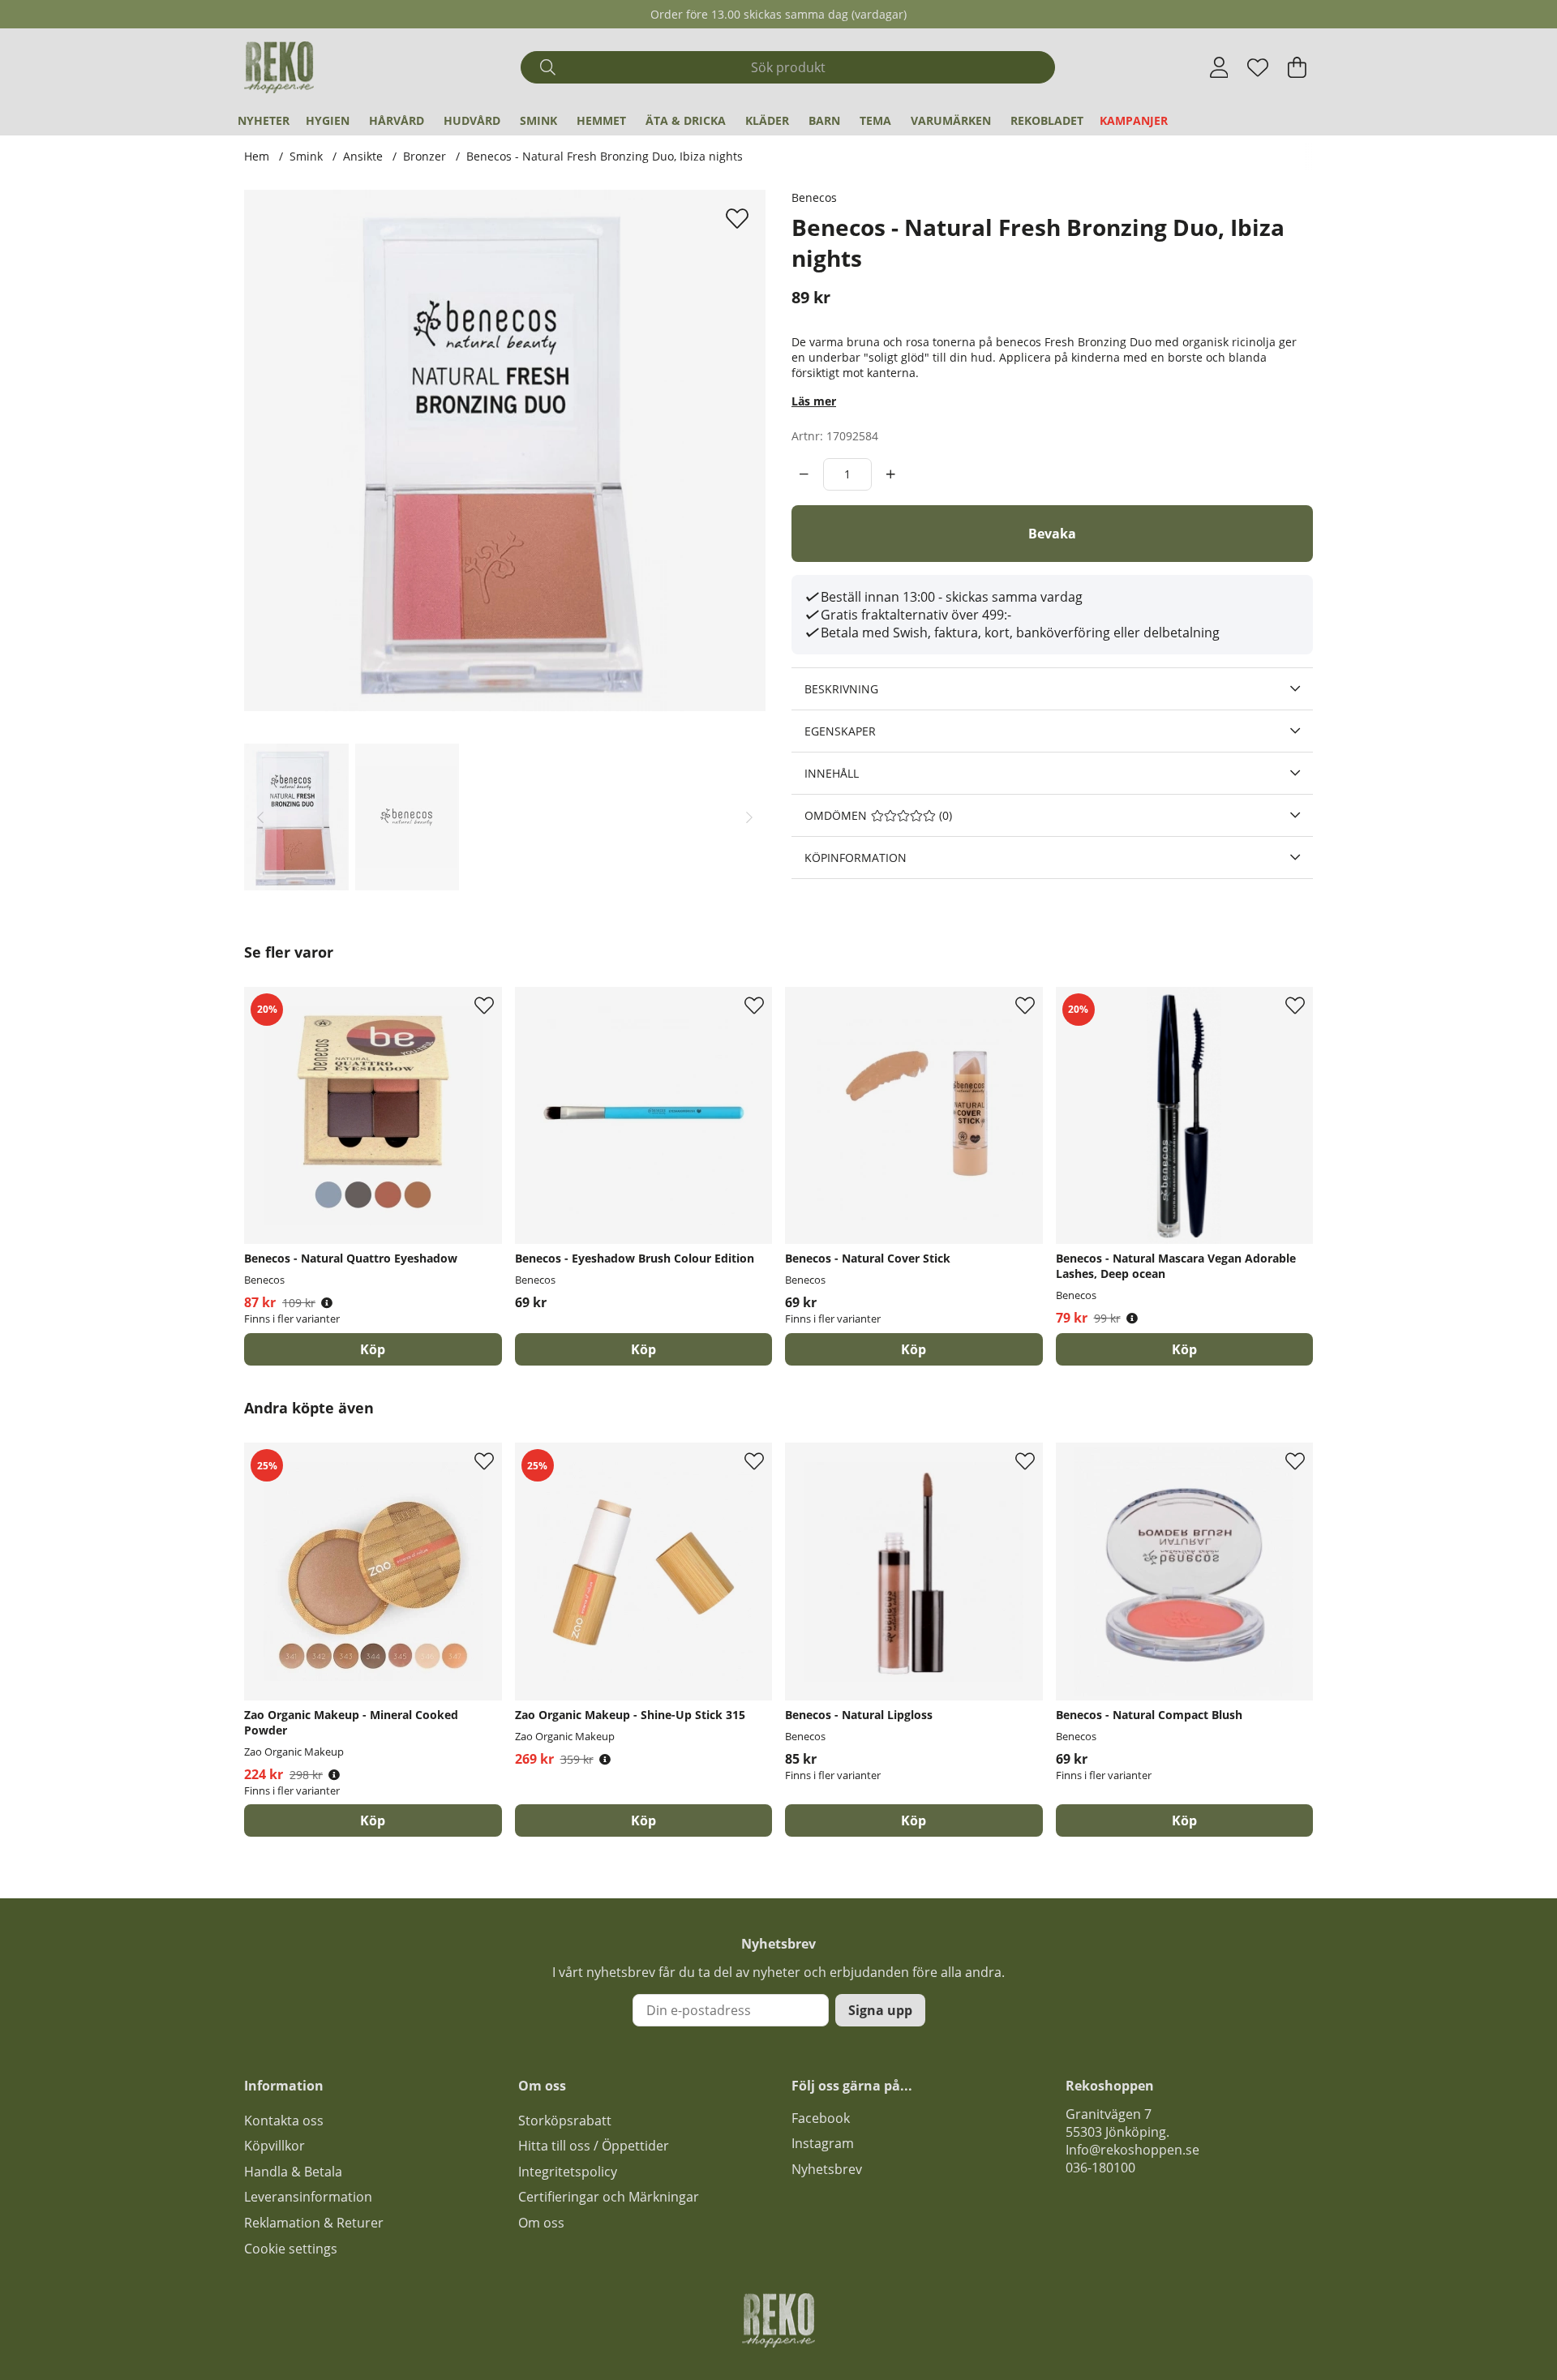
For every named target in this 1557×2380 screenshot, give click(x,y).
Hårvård (397, 120)
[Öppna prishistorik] (327, 1303)
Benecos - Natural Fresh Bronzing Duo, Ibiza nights (605, 156)
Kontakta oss (284, 2121)
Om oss (541, 2223)
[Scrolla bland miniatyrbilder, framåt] (749, 817)
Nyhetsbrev (827, 2169)
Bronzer (425, 156)
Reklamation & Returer (314, 2223)
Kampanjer (1134, 120)
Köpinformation (856, 858)
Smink (538, 120)
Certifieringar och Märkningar (609, 2197)
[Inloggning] (1219, 67)
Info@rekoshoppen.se (1132, 2150)
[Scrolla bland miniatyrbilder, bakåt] (260, 817)
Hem (257, 156)
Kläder (767, 120)
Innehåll (832, 773)
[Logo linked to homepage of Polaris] (279, 67)
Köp (373, 1349)
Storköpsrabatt (565, 2121)
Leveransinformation (308, 2197)
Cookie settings (291, 2249)
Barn (824, 120)
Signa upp (880, 2010)
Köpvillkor (275, 2146)
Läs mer (814, 401)
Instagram (823, 2143)
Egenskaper (840, 731)
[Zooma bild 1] (505, 450)
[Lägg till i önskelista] (739, 218)
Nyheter (264, 120)
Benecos (814, 197)
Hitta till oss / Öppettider (594, 2146)
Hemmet (601, 120)
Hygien (328, 120)
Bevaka (1052, 534)
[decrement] (804, 474)
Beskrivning (841, 689)
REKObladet (1047, 120)
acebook (824, 2118)
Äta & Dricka (686, 120)
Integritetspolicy (568, 2172)
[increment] (891, 474)
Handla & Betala (293, 2172)
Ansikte (363, 156)
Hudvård (472, 120)
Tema (875, 120)
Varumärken (951, 120)
